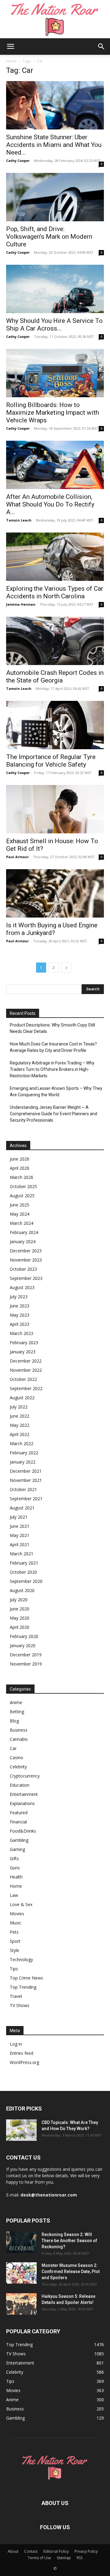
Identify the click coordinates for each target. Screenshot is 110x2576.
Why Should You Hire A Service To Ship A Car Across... (54, 325)
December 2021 (26, 1471)
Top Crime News (26, 1978)
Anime (16, 1702)
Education (20, 1785)
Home (11, 61)
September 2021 (26, 1499)
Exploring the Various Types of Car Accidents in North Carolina (55, 592)
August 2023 (22, 1287)
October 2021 (23, 1489)
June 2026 (20, 1159)
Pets (14, 1932)
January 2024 (23, 1241)
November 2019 (26, 1664)
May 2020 (20, 1618)
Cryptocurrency (25, 1776)
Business (19, 1730)
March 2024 (22, 1223)
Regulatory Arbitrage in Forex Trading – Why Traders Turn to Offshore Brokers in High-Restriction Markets (52, 1069)
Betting (17, 1712)
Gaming (17, 1849)
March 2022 (22, 1443)
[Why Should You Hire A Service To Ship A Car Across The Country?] (55, 289)
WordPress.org (24, 2062)
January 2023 (23, 1352)
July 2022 (19, 1407)
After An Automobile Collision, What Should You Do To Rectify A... (50, 504)
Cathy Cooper (18, 161)
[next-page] (66, 968)
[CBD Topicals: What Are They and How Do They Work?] (21, 2130)
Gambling (19, 1840)
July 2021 (19, 1517)
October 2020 (23, 1572)
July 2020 (19, 1600)
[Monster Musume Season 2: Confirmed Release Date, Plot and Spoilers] (21, 2273)
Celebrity (18, 1767)
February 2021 (24, 1563)
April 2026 (20, 1168)
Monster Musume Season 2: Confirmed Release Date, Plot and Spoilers (71, 2271)
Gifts (14, 1858)
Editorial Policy (56, 2551)
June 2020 (20, 1609)
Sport (15, 1941)
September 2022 (26, 1388)
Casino (16, 1757)
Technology (21, 1959)
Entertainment (24, 1794)
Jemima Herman (21, 604)
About (13, 2551)
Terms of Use (39, 2558)
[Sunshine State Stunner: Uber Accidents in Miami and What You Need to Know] (55, 105)
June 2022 (20, 1416)
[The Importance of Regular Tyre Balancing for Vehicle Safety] (55, 725)
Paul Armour (17, 857)
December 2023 (26, 1251)
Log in (16, 2044)
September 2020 (26, 1581)
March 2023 (22, 1333)
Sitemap (64, 2558)
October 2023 (23, 1269)
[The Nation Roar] (55, 19)
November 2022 (26, 1370)
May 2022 (20, 1425)
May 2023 (20, 1315)
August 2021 (22, 1508)
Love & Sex (21, 1904)
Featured (19, 1813)
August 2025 (22, 1196)
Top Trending (23, 1987)
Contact (31, 2551)
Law (14, 1895)
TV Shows (20, 2005)
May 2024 (20, 1214)
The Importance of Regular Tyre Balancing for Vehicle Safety (51, 761)
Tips (14, 1969)
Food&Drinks (23, 1831)
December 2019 (26, 1655)
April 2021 (20, 1544)
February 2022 (24, 1453)
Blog (14, 1721)
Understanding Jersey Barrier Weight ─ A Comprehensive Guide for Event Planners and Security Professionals (53, 1114)
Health (16, 1877)
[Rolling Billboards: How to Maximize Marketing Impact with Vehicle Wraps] (55, 373)
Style (15, 1950)
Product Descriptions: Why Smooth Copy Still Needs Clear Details (52, 1028)
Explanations (22, 1803)
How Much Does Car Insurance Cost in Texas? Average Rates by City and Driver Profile (53, 1047)
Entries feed (22, 2053)
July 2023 (19, 1297)
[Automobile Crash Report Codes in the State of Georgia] (55, 641)
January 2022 (23, 1462)
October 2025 (23, 1186)
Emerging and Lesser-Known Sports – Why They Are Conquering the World (56, 1092)
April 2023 (20, 1324)
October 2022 (23, 1379)
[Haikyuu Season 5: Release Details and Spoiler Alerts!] (21, 2304)
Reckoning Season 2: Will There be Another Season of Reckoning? (69, 2241)
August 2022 (22, 1398)
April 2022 (20, 1434)
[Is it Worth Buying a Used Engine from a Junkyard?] (55, 893)
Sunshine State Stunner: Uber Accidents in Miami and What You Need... (54, 145)
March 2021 (22, 1554)
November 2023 (26, 1260)
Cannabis (19, 1739)
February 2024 (24, 1232)
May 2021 (20, 1535)
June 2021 (20, 1526)
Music (16, 1923)
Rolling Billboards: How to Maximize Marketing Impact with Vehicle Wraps (53, 413)
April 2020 (20, 1627)
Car (13, 1748)
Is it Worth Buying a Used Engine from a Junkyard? (52, 929)
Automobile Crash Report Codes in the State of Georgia (55, 677)
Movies (17, 1914)
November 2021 (26, 1480)
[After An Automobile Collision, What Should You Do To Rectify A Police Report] (55, 465)
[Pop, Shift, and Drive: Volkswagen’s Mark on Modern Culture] (55, 197)
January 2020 (23, 1645)
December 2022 (26, 1361)
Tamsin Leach (19, 520)
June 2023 (20, 1306)
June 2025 (20, 1205)
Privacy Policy (86, 2551)
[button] (10, 47)
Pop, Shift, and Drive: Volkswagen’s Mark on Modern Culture (49, 237)
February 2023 (24, 1342)
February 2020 (24, 1636)
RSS (80, 2558)
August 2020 (22, 1590)
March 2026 (22, 1177)
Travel (16, 1996)
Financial (18, 1822)
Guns (15, 1868)
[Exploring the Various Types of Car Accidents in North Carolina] (55, 557)
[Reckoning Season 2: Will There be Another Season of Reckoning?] (21, 2242)
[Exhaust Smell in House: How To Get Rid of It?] (55, 809)
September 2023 (26, 1278)
